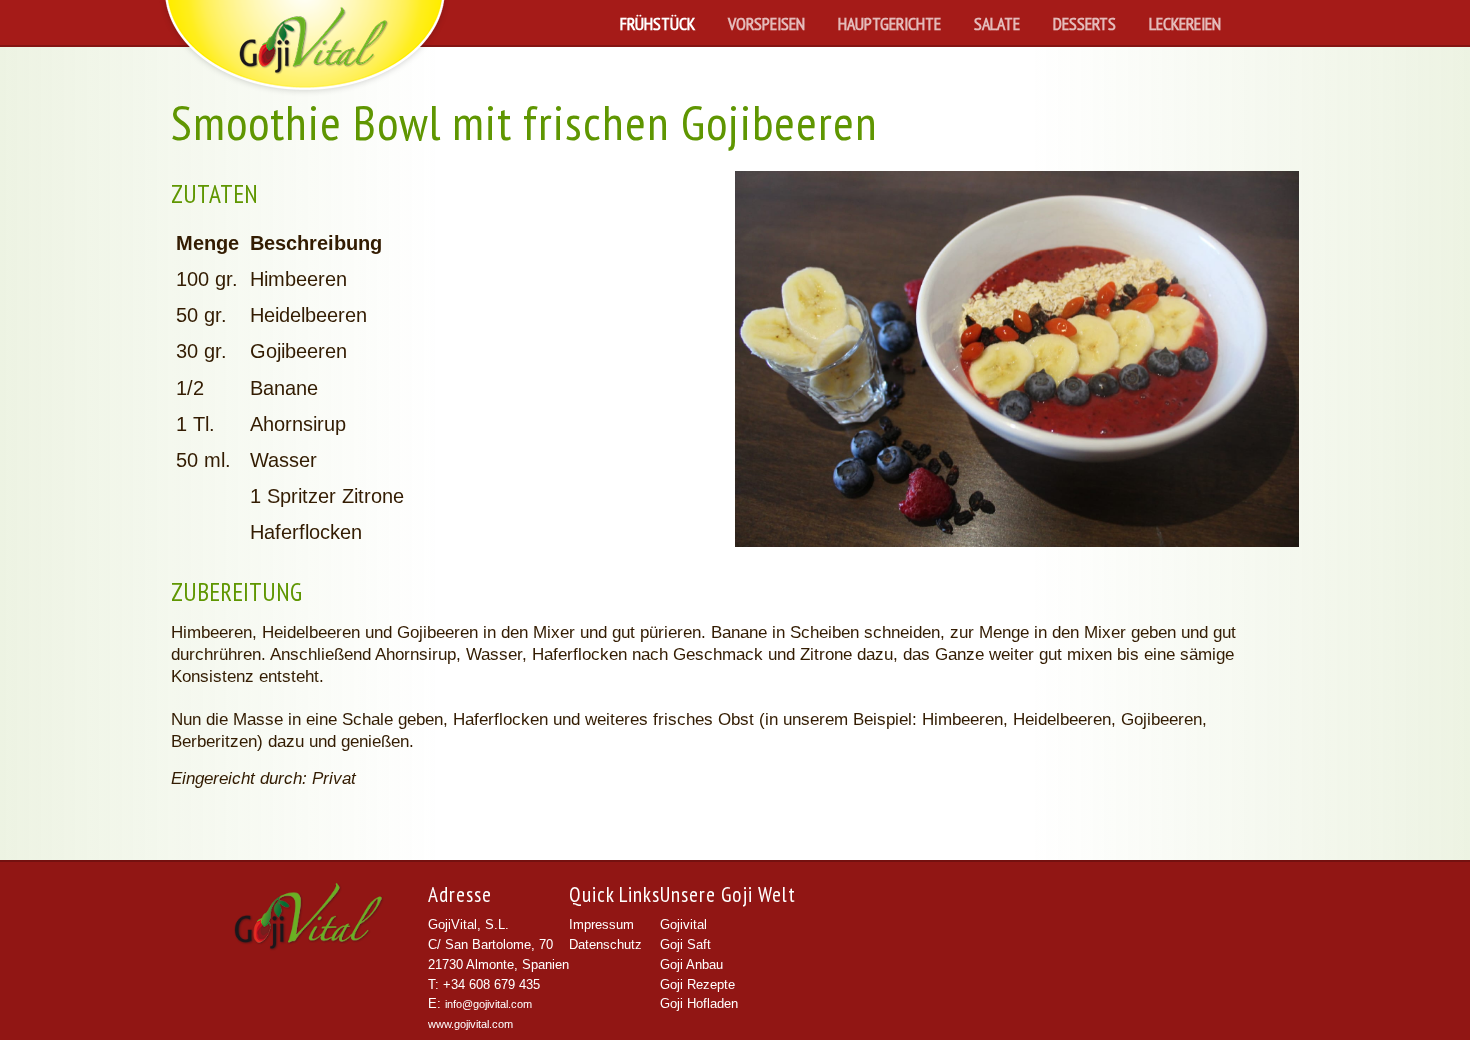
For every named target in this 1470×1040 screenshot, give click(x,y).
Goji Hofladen (699, 1004)
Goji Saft (685, 945)
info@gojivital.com (488, 1004)
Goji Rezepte (697, 985)
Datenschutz (605, 945)
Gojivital (683, 925)
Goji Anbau (691, 965)
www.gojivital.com (470, 1024)
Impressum (601, 925)
